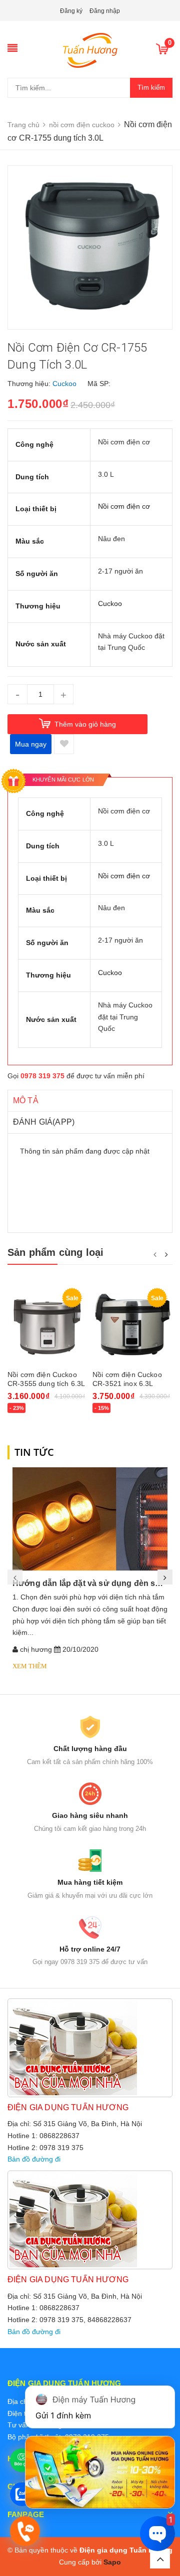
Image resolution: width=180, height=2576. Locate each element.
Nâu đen (111, 539)
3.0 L (106, 474)
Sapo (112, 2562)
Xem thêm (30, 1666)
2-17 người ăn (120, 571)
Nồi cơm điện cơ (124, 442)
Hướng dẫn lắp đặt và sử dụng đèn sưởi (91, 1583)
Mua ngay (31, 744)
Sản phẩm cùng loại (56, 1252)
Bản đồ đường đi (34, 2159)
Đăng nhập (105, 11)
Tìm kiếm (151, 88)
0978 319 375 (42, 1076)
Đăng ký (71, 11)
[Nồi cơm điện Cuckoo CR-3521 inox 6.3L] (132, 1324)
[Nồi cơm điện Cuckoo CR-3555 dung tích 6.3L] (47, 1324)
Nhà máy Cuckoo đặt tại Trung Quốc (125, 1017)
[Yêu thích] (64, 744)
